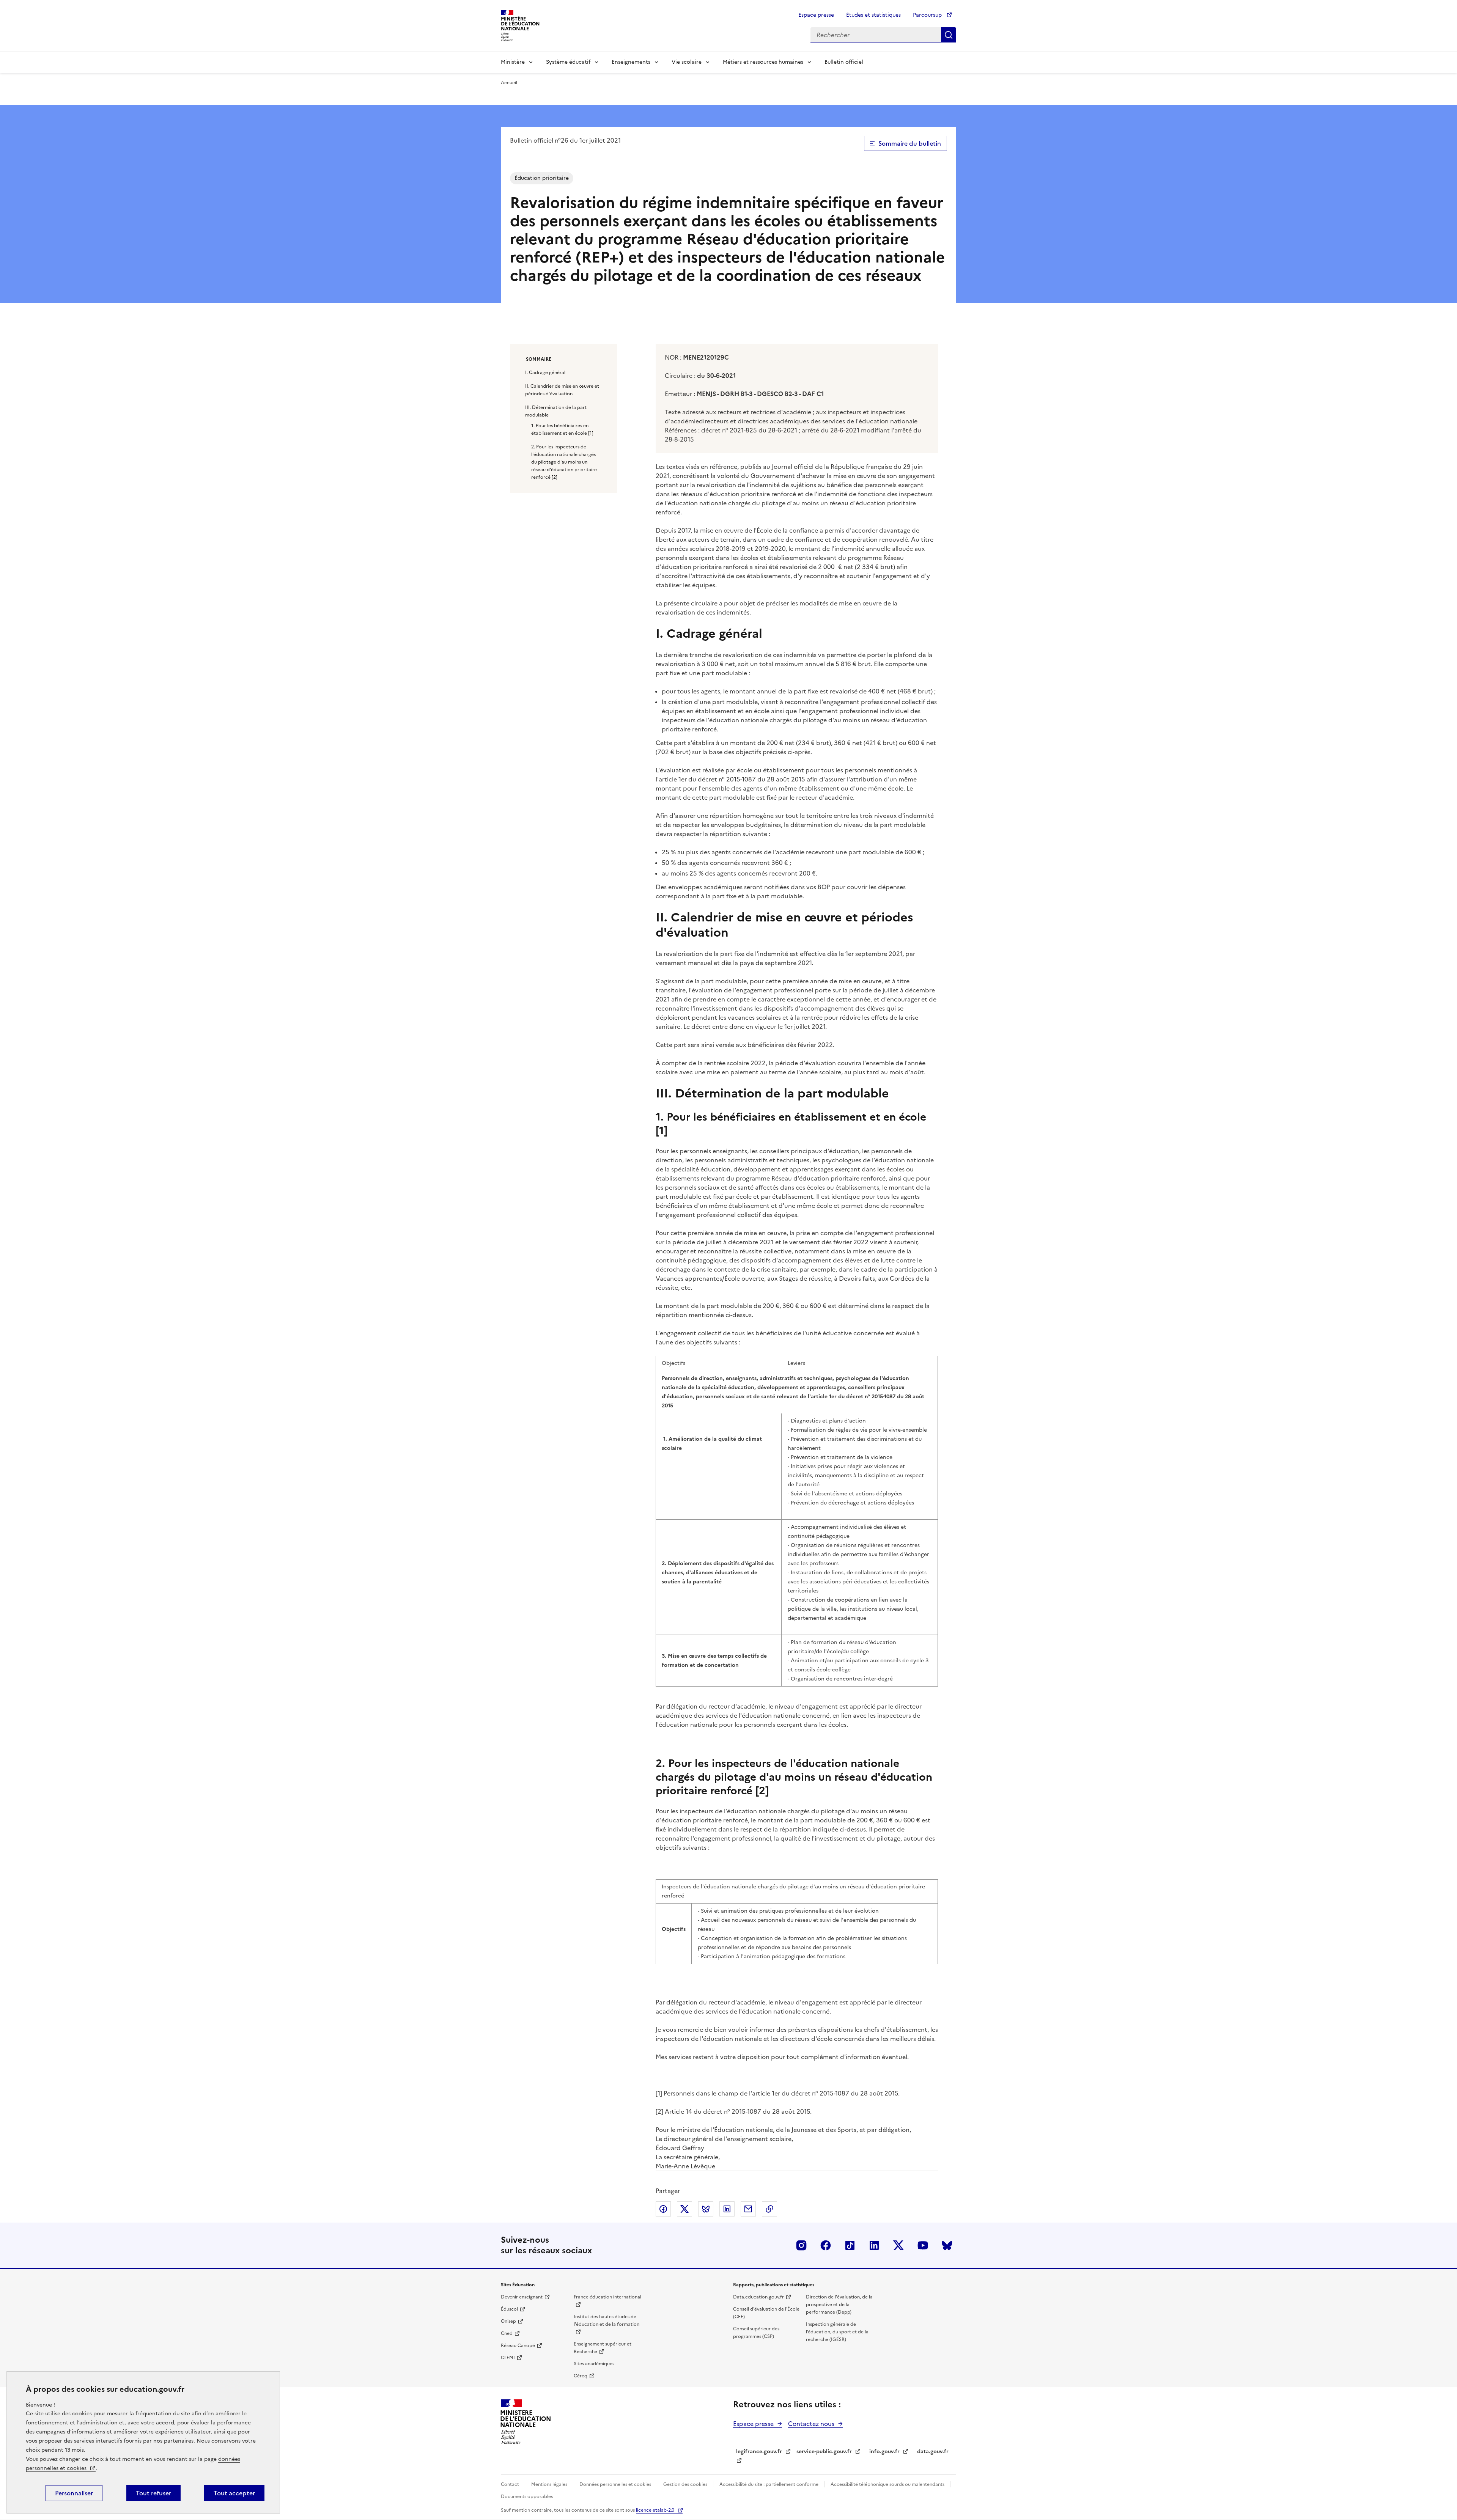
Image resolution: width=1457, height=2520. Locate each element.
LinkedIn (874, 2245)
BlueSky (947, 2245)
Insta (801, 2245)
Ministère (513, 62)
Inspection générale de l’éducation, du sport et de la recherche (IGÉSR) (837, 2332)
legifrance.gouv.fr (759, 2452)
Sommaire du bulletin (910, 143)
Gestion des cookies (686, 2484)
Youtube (923, 2245)
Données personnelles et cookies (616, 2484)
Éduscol (509, 2309)
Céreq (581, 2376)
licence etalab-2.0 (655, 2510)
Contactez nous (811, 2424)
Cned (507, 2333)
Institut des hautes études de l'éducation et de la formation (607, 2320)
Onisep (508, 2321)
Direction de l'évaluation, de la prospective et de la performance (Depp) (839, 2305)
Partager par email (748, 2209)
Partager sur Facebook (663, 2209)
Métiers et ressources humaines (763, 62)
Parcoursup (928, 15)
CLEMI (508, 2358)
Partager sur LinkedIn (727, 2209)
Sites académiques (594, 2364)
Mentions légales (550, 2484)
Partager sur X (684, 2209)
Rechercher (949, 35)
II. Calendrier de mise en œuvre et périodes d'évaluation (562, 390)
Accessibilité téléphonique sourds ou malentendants (888, 2484)
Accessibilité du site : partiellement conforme (769, 2484)
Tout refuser (153, 2493)
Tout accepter (234, 2493)
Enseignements (631, 62)
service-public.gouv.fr (824, 2452)
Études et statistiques (873, 15)
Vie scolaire (687, 62)
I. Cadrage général (545, 373)
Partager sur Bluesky (706, 2209)
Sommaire (539, 359)
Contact (511, 2484)
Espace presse (816, 15)
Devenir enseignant (522, 2297)
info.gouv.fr (884, 2452)
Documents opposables (527, 2496)
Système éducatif (568, 62)
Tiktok (850, 2245)
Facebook (826, 2245)
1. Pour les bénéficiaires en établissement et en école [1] (562, 429)
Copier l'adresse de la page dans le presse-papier (769, 2209)
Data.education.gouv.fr (758, 2297)
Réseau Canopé (518, 2346)
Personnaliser (74, 2493)
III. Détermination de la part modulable (556, 411)
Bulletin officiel (844, 62)
